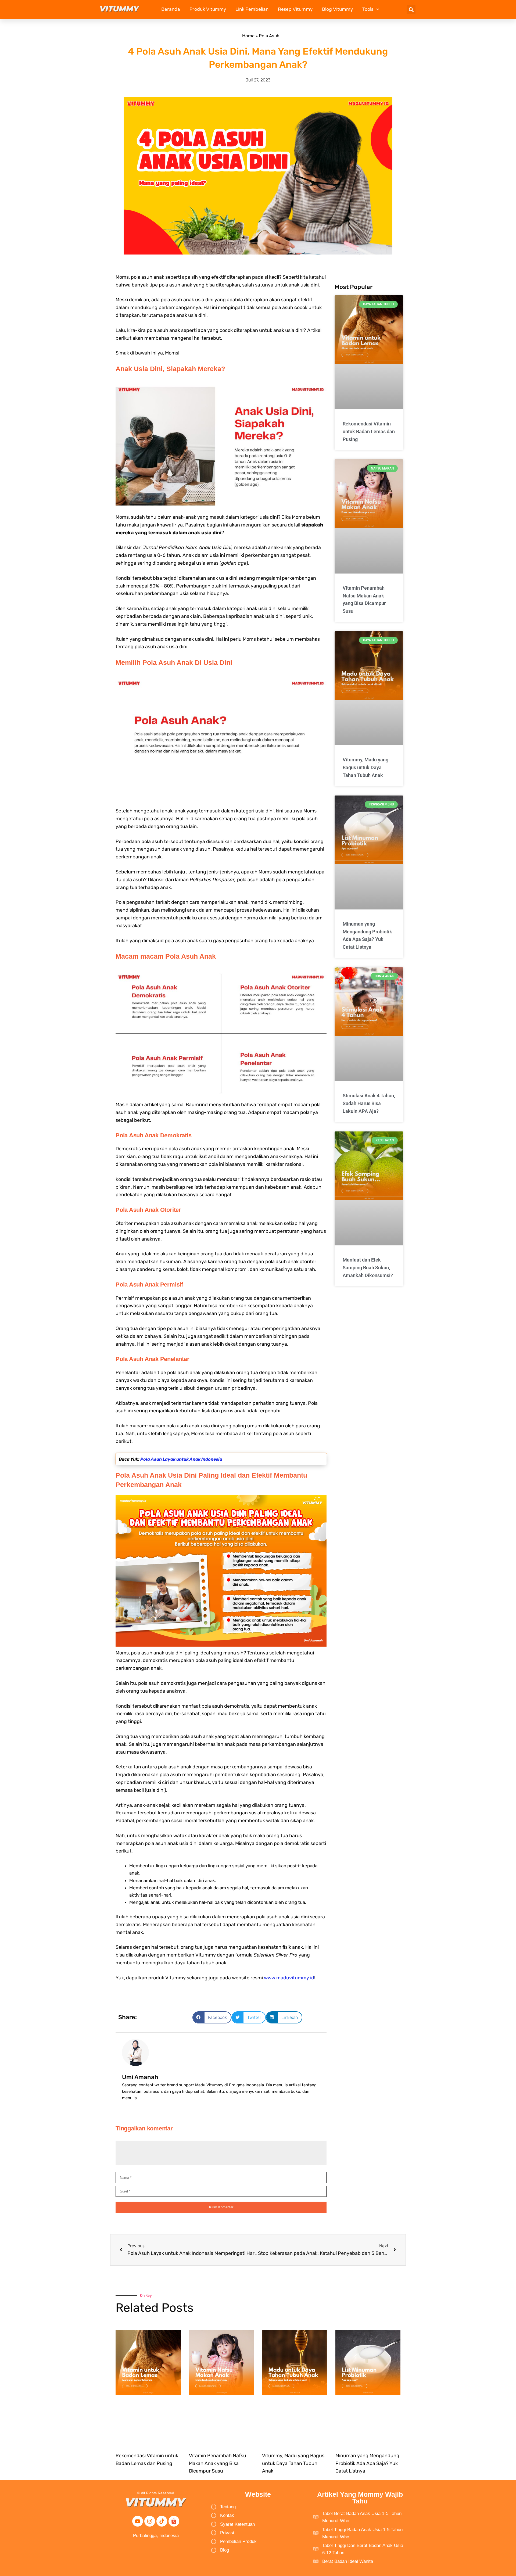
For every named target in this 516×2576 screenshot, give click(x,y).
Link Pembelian (252, 9)
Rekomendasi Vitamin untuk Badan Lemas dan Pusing (369, 431)
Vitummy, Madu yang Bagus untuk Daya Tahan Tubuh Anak (365, 767)
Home (248, 36)
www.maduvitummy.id (289, 1978)
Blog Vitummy (337, 9)
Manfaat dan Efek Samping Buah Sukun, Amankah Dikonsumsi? (368, 1268)
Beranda (171, 9)
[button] (411, 10)
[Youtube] (138, 2521)
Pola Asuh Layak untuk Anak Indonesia (181, 1459)
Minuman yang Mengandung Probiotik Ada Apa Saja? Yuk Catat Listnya (367, 2463)
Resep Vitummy (295, 9)
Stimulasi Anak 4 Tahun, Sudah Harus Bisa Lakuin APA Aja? (369, 1103)
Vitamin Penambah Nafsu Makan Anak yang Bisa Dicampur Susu (218, 2463)
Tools (368, 9)
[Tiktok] (162, 2521)
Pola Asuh (269, 36)
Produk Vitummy (208, 9)
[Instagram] (150, 2521)
